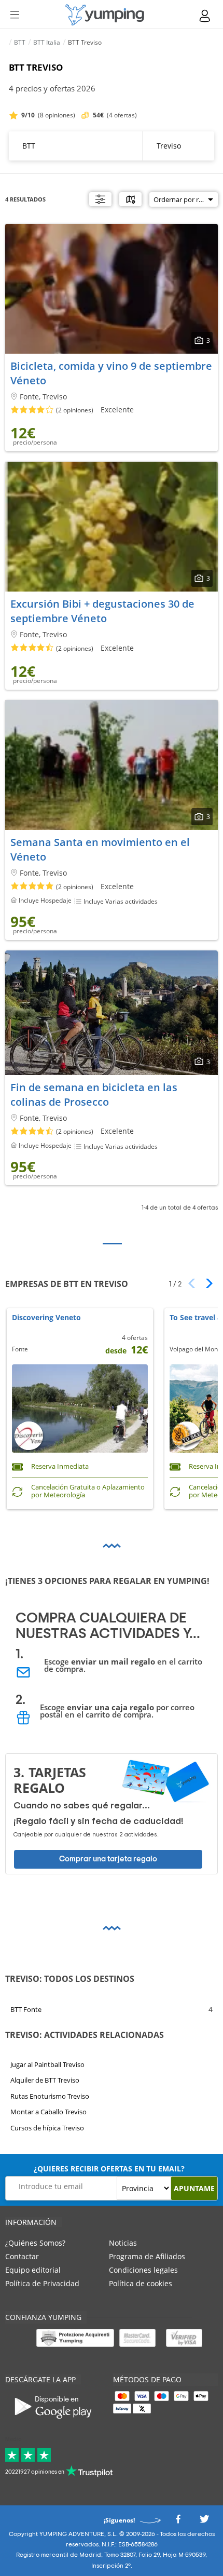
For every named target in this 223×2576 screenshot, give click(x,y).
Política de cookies (141, 2283)
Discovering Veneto (46, 1318)
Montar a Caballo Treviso (48, 2112)
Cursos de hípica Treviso (47, 2127)
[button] (206, 1283)
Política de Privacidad (42, 2283)
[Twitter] (204, 2522)
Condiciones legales (143, 2270)
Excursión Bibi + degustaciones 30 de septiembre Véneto (102, 611)
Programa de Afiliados (147, 2256)
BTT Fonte (26, 2009)
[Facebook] (178, 2522)
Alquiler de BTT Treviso (45, 2080)
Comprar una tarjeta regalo (108, 1859)
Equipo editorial (33, 2270)
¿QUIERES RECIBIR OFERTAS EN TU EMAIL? (109, 2169)
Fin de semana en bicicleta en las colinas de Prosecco (94, 1095)
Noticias (123, 2243)
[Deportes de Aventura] (105, 15)
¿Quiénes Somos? (35, 2243)
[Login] (205, 16)
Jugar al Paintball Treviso (47, 2064)
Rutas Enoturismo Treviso (50, 2096)
